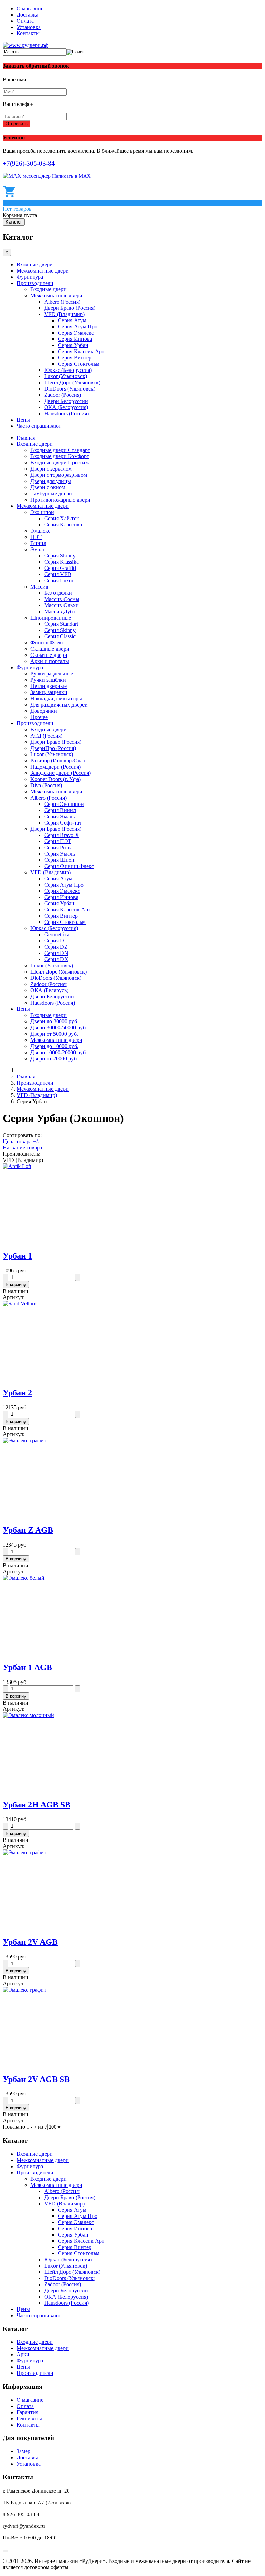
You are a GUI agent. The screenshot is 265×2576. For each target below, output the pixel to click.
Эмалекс (40, 531)
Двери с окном (48, 487)
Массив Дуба (60, 611)
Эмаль (38, 549)
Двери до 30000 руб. (54, 1021)
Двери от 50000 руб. (54, 1034)
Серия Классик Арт (81, 351)
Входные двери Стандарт (60, 450)
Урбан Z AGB (28, 1530)
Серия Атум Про (78, 327)
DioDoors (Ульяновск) (70, 389)
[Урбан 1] (17, 1166)
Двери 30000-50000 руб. (59, 1028)
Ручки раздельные (52, 674)
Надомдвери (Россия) (56, 767)
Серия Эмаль (60, 816)
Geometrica (57, 934)
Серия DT (56, 941)
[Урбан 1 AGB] (24, 1578)
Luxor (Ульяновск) (66, 376)
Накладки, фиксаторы (56, 698)
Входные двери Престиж (60, 462)
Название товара (22, 1148)
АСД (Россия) (46, 736)
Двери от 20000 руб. (54, 1059)
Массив (39, 587)
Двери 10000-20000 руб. (59, 1052)
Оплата (25, 21)
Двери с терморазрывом (59, 475)
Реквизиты (29, 2419)
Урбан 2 (17, 1393)
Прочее (39, 717)
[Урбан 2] (19, 1304)
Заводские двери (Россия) (61, 773)
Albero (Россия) (62, 302)
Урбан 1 (17, 1256)
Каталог (14, 222)
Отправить (17, 124)
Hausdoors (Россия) (66, 413)
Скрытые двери (49, 655)
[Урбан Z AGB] (24, 1440)
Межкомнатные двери (43, 271)
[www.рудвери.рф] (26, 45)
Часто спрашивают (39, 426)
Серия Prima (58, 847)
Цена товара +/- (21, 1141)
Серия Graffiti (60, 568)
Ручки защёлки (48, 680)
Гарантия (27, 2412)
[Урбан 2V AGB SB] (24, 1990)
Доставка (27, 15)
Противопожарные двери (60, 500)
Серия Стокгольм (79, 364)
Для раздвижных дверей (59, 705)
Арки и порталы (50, 661)
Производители (35, 283)
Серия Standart (61, 624)
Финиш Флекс (47, 643)
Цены (23, 420)
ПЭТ (36, 537)
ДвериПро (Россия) (53, 748)
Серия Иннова (75, 339)
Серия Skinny (60, 556)
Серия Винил (60, 810)
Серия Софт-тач (63, 823)
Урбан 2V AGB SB (36, 2079)
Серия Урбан (73, 345)
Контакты (28, 33)
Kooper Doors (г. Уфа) (56, 779)
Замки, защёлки (49, 692)
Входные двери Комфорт (60, 456)
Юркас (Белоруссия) (68, 370)
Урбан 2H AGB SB (37, 1805)
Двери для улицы (51, 481)
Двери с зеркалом (51, 469)
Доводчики (44, 711)
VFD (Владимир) (64, 314)
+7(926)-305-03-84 (29, 163)
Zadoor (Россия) (63, 395)
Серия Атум (72, 320)
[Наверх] (6, 2551)
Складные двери (50, 649)
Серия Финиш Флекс (69, 866)
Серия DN (56, 953)
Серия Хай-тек (62, 518)
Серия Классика (63, 525)
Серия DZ (56, 947)
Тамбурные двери (51, 494)
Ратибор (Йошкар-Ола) (57, 761)
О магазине (30, 8)
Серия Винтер (75, 358)
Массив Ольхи (61, 605)
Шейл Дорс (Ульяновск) (72, 382)
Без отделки (58, 593)
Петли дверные (48, 686)
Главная (26, 438)
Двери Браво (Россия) (70, 308)
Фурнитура (30, 277)
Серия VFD (58, 574)
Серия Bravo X (62, 835)
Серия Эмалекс (76, 333)
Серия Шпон (59, 860)
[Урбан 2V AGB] (24, 1852)
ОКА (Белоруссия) (66, 407)
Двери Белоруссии (66, 401)
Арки (23, 2354)
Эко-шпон (42, 512)
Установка (29, 27)
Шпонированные (51, 618)
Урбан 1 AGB (27, 1667)
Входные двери (35, 264)
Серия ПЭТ (58, 841)
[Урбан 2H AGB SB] (28, 1715)
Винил (38, 543)
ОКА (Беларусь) (49, 990)
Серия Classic (60, 636)
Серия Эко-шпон (64, 804)
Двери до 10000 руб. (54, 1046)
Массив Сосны (62, 599)
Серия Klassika (61, 562)
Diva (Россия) (46, 785)
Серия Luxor (59, 580)
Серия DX (56, 959)
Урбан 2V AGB (30, 1942)
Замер (23, 2451)
